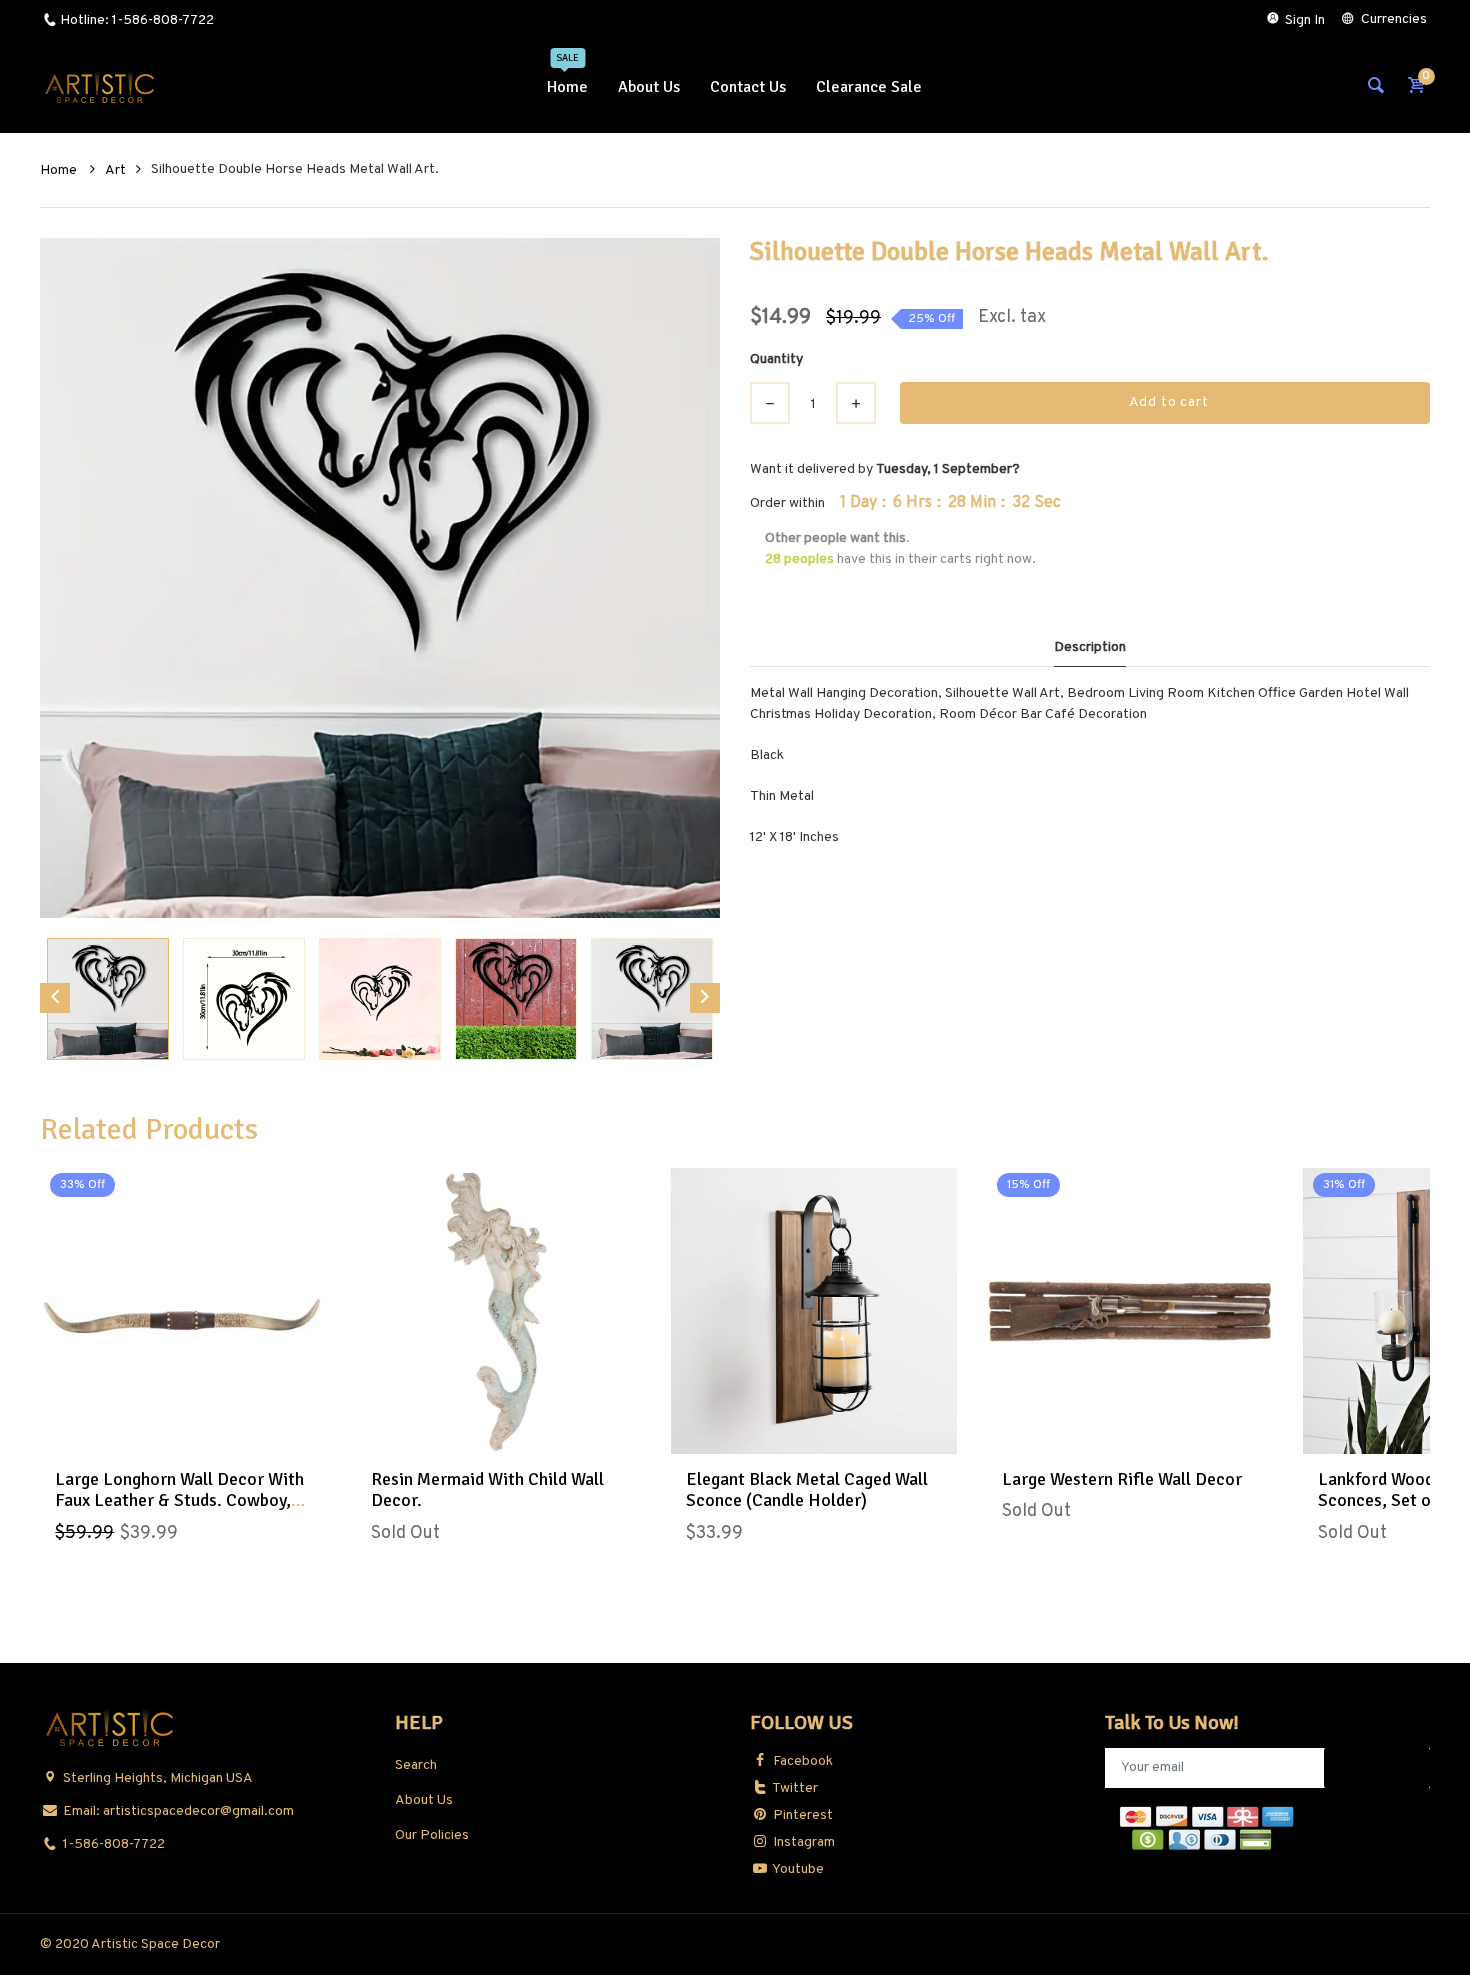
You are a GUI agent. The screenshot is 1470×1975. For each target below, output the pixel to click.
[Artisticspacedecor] (100, 87)
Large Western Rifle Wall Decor (1122, 1479)
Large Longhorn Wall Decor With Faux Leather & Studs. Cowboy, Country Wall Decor (179, 1500)
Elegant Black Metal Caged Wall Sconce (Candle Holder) (807, 1490)
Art (115, 170)
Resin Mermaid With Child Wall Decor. (487, 1490)
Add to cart (1169, 402)
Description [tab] (1090, 647)
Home (60, 170)
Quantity (776, 359)
